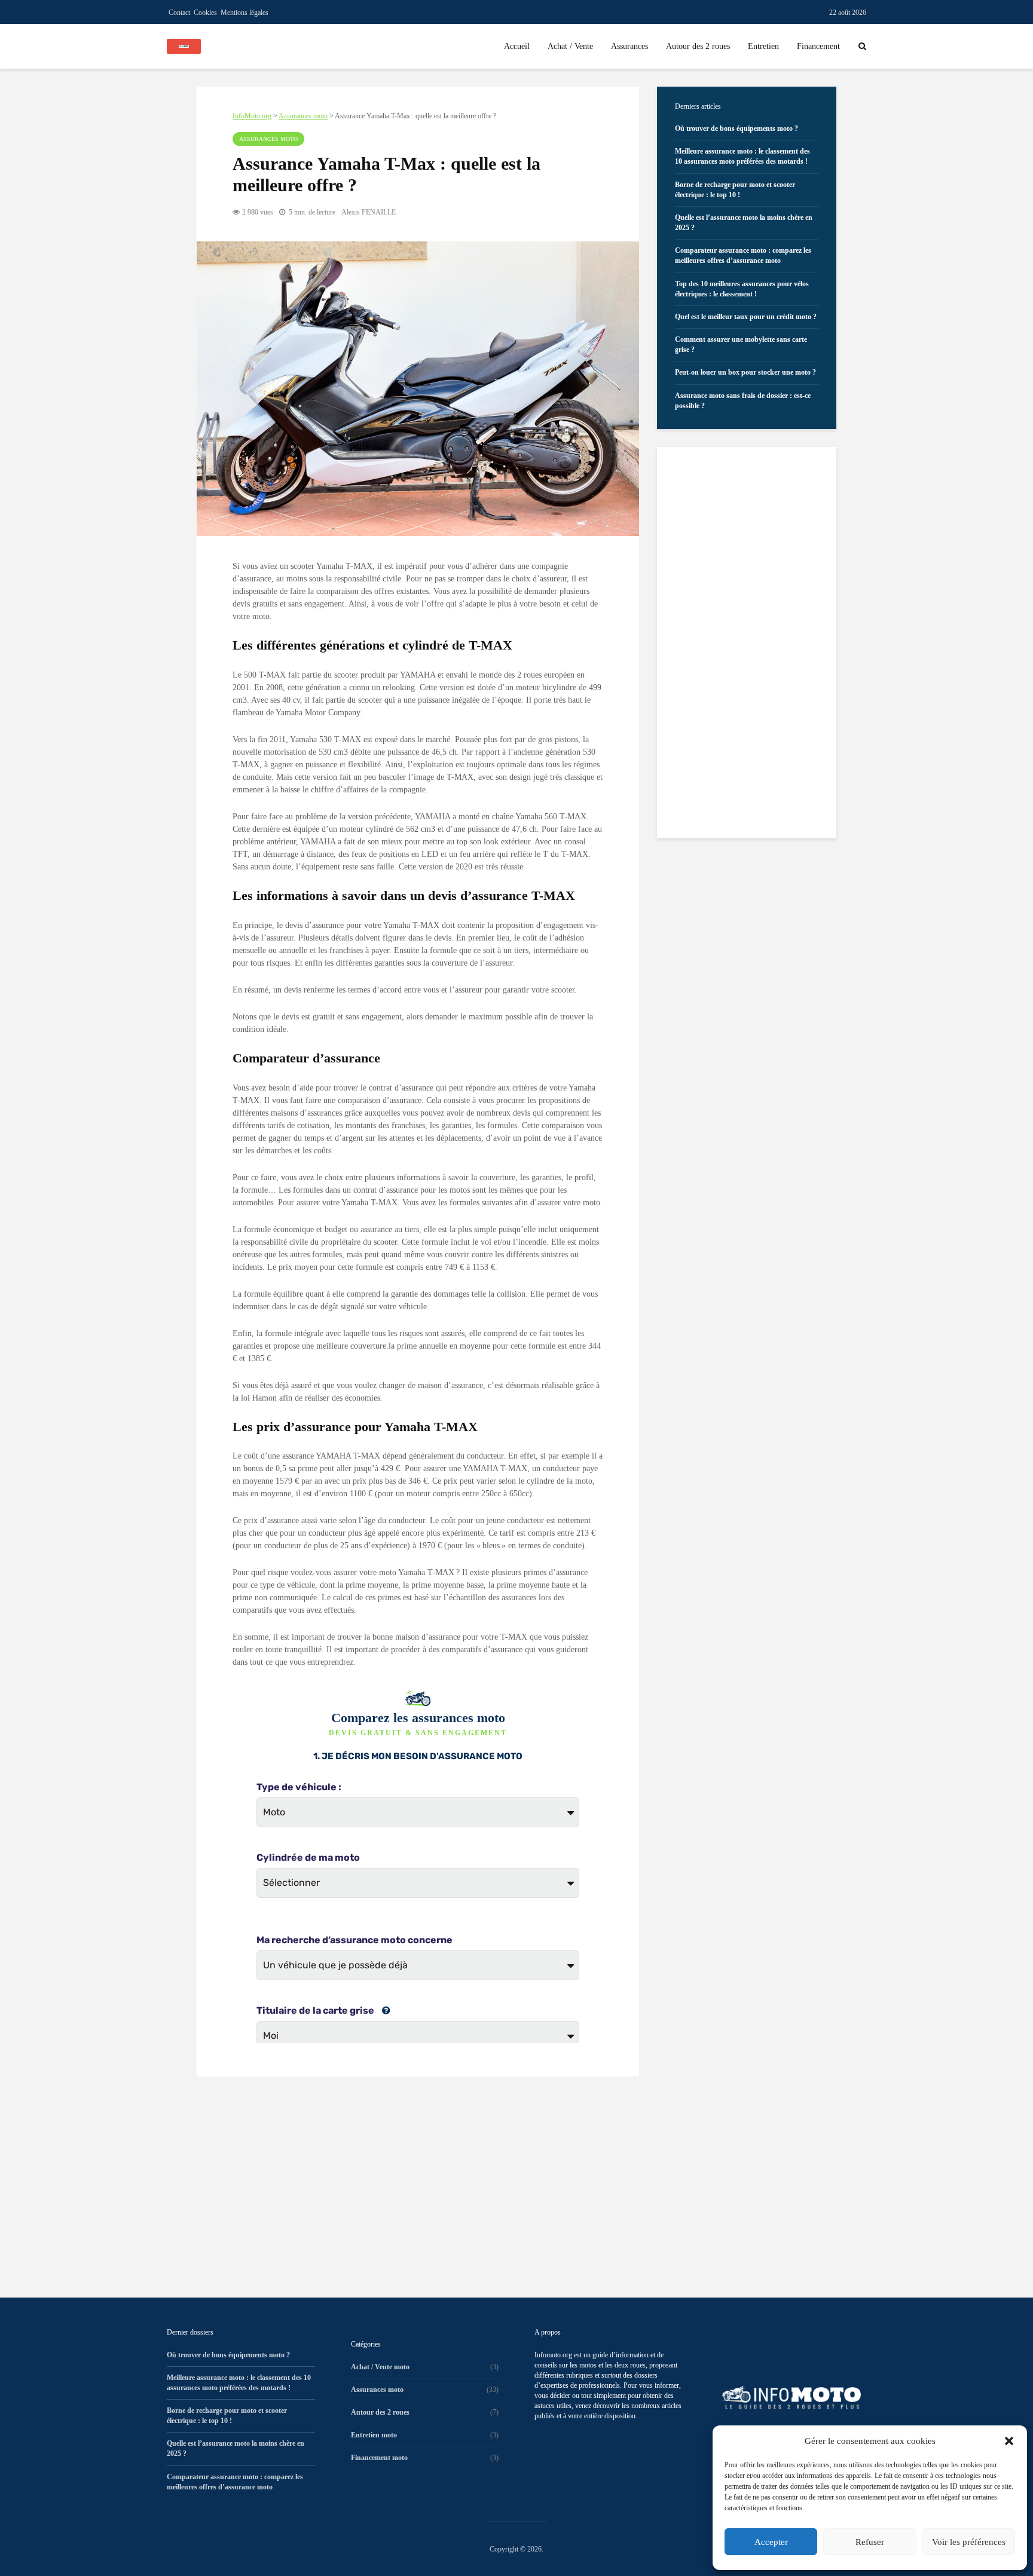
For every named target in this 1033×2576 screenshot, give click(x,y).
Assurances (629, 46)
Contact (179, 13)
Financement (818, 46)
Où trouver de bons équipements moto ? (736, 128)
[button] (1009, 2441)
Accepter (771, 2542)
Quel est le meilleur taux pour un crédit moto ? (746, 317)
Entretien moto (374, 2435)
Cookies (205, 13)
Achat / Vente (570, 46)
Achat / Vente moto (380, 2367)
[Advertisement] (418, 2178)
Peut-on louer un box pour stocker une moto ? (745, 372)
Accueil (517, 46)
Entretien (763, 46)
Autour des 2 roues (698, 46)
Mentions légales (245, 13)
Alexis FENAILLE (369, 212)
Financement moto (379, 2458)
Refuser (870, 2542)
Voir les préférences (969, 2542)
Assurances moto (268, 139)
